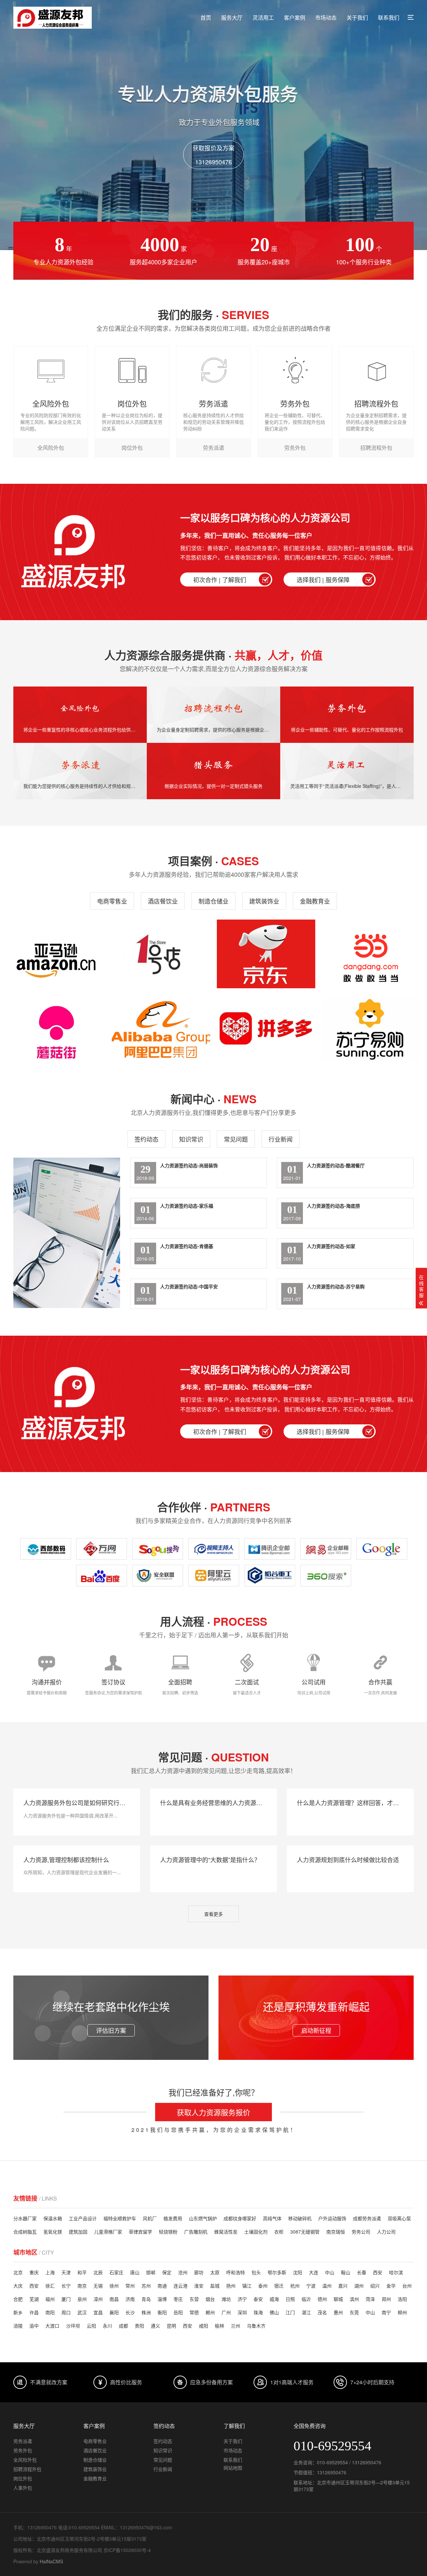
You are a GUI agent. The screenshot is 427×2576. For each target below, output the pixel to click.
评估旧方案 (111, 2030)
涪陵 (18, 2326)
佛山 (274, 2312)
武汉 (82, 2312)
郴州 (210, 2312)
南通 (162, 2286)
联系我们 (389, 18)
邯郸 (151, 2272)
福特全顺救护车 (120, 2218)
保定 (167, 2272)
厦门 (66, 2299)
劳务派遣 (23, 2441)
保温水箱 (53, 2218)
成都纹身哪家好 (240, 2218)
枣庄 (178, 2299)
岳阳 (178, 2312)
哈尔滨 (396, 2272)
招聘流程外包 (27, 2469)
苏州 (146, 2286)
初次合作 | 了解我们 (220, 579)
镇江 (247, 2286)
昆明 (171, 2326)
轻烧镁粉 (168, 2232)
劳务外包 (23, 2450)
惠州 (338, 2312)
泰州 (263, 2286)
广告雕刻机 (196, 2232)
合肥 (18, 2299)
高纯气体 (272, 2218)
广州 (226, 2312)
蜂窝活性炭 (226, 2232)
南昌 (114, 2299)
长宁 (66, 2286)
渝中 (34, 2326)
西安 (378, 2272)
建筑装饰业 (264, 901)
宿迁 (279, 2286)
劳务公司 (361, 2232)
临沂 (306, 2299)
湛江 (306, 2312)
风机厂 (150, 2218)
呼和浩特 (236, 2272)
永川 (107, 2326)
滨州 (354, 2299)
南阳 (50, 2312)
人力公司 (386, 2232)
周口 (66, 2312)
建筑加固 (78, 2232)
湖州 (359, 2286)
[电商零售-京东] (266, 954)
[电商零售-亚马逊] (56, 954)
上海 (50, 2272)
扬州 (231, 2286)
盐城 (215, 2286)
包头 (256, 2272)
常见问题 (236, 1139)
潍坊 (226, 2299)
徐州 (114, 2286)
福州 (50, 2299)
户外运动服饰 (332, 2218)
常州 (130, 2286)
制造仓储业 (213, 901)
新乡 (18, 2312)
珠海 (258, 2312)
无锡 (98, 2286)
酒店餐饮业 (163, 901)
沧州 (183, 2272)
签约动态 (146, 1139)
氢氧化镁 (53, 2232)
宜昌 (98, 2312)
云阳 (91, 2326)
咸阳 (203, 2326)
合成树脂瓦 (25, 2232)
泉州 (82, 2299)
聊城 (338, 2299)
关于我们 (357, 18)
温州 (327, 2286)
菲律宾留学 (140, 2232)
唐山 (135, 2272)
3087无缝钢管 (305, 2232)
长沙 (130, 2312)
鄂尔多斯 (277, 2272)
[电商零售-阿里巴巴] (161, 1029)
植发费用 (173, 2218)
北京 (18, 2272)
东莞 (354, 2312)
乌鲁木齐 (256, 2326)
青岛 (146, 2299)
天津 (66, 2272)
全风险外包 (25, 2460)
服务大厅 (232, 18)
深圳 (242, 2312)
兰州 (236, 2326)
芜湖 (34, 2299)
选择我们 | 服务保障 (323, 579)
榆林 (220, 2326)
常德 (194, 2312)
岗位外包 (23, 2478)
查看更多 (213, 1914)
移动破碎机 (300, 2218)
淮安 (199, 2286)
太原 (215, 2272)
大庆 (18, 2286)
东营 (194, 2299)
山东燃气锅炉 (203, 2218)
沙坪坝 (73, 2326)
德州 (322, 2299)
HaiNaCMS (51, 2561)
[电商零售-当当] (371, 954)
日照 (290, 2299)
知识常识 (191, 1139)
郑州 (386, 2299)
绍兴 (375, 2286)
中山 (330, 2272)
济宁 (242, 2299)
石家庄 (116, 2272)
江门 (290, 2312)
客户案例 (295, 18)
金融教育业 (315, 901)
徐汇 (50, 2286)
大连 (314, 2272)
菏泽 (370, 2299)
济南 (130, 2299)
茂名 (322, 2312)
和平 (82, 2272)
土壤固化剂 (256, 2232)
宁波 (311, 2286)
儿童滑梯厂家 (108, 2232)
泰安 (258, 2299)
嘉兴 (343, 2286)
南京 (82, 2286)
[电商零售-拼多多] (266, 1029)
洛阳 (402, 2299)
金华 (391, 2286)
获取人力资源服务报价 (213, 2112)
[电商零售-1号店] (161, 954)
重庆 (34, 2272)
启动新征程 (316, 2030)
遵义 (155, 2326)
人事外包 (23, 2488)
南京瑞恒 (336, 2232)
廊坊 (199, 2272)
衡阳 (162, 2312)
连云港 (180, 2286)
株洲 (146, 2312)
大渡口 (52, 2326)
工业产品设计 (83, 2218)
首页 (206, 18)
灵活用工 (263, 18)
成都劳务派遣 (367, 2218)
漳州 (98, 2299)
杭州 (295, 2286)
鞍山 (346, 2272)
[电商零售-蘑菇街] (56, 1029)
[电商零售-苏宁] (371, 1029)
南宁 (386, 2312)
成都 (123, 2326)
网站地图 (233, 2468)
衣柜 (279, 2232)
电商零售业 (112, 901)
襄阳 (114, 2312)
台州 (407, 2286)
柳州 (402, 2312)
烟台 (210, 2299)
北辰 (98, 2272)
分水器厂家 (25, 2218)
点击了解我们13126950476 (213, 155)
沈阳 (298, 2272)
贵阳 (139, 2326)
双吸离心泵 (399, 2218)
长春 (362, 2272)
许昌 (34, 2312)
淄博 (162, 2299)
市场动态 (326, 18)
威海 (274, 2299)
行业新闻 (281, 1139)
